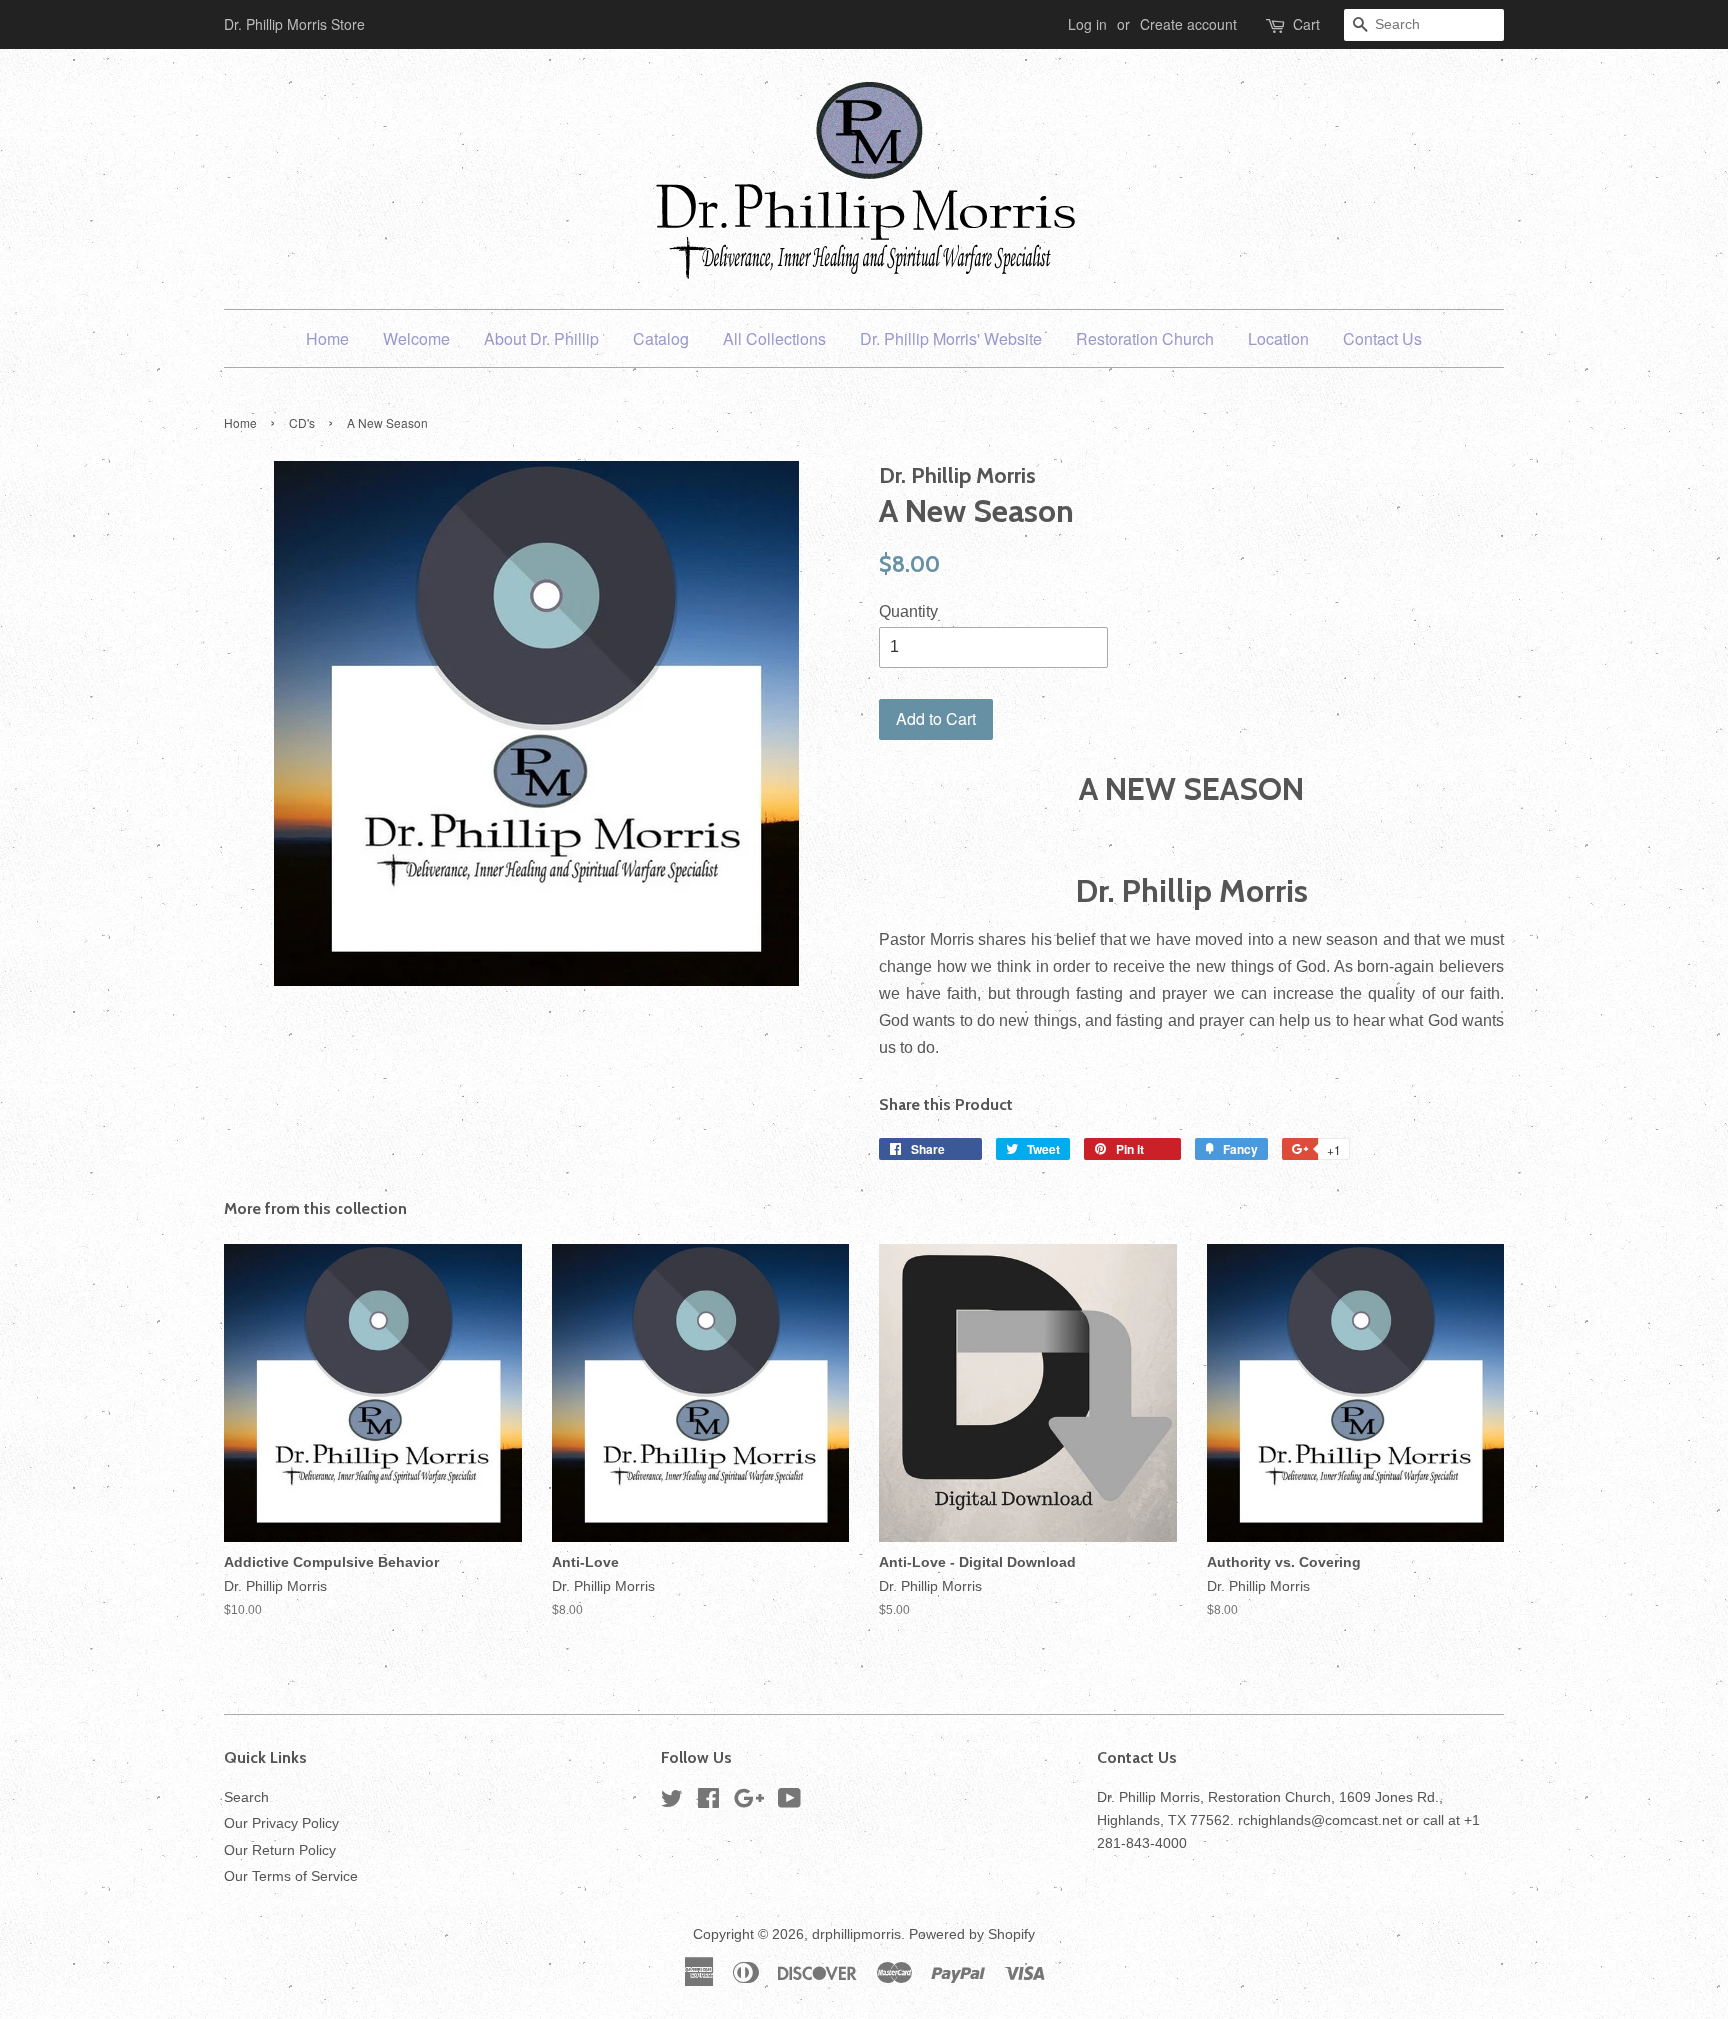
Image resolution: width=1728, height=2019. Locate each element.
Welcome (416, 338)
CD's (302, 422)
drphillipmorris (856, 1934)
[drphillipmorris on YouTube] (789, 1802)
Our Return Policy (280, 1850)
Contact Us (1382, 338)
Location (1278, 338)
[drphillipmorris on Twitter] (672, 1802)
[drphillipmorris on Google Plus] (749, 1802)
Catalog (661, 338)
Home (327, 338)
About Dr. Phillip (541, 338)
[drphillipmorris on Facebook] (708, 1802)
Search (246, 1797)
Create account (1188, 24)
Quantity (908, 611)
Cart (1306, 24)
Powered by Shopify (972, 1934)
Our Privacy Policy (281, 1823)
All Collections (774, 338)
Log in (1087, 24)
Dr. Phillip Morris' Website (951, 338)
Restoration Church (1145, 338)
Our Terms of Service (291, 1876)
